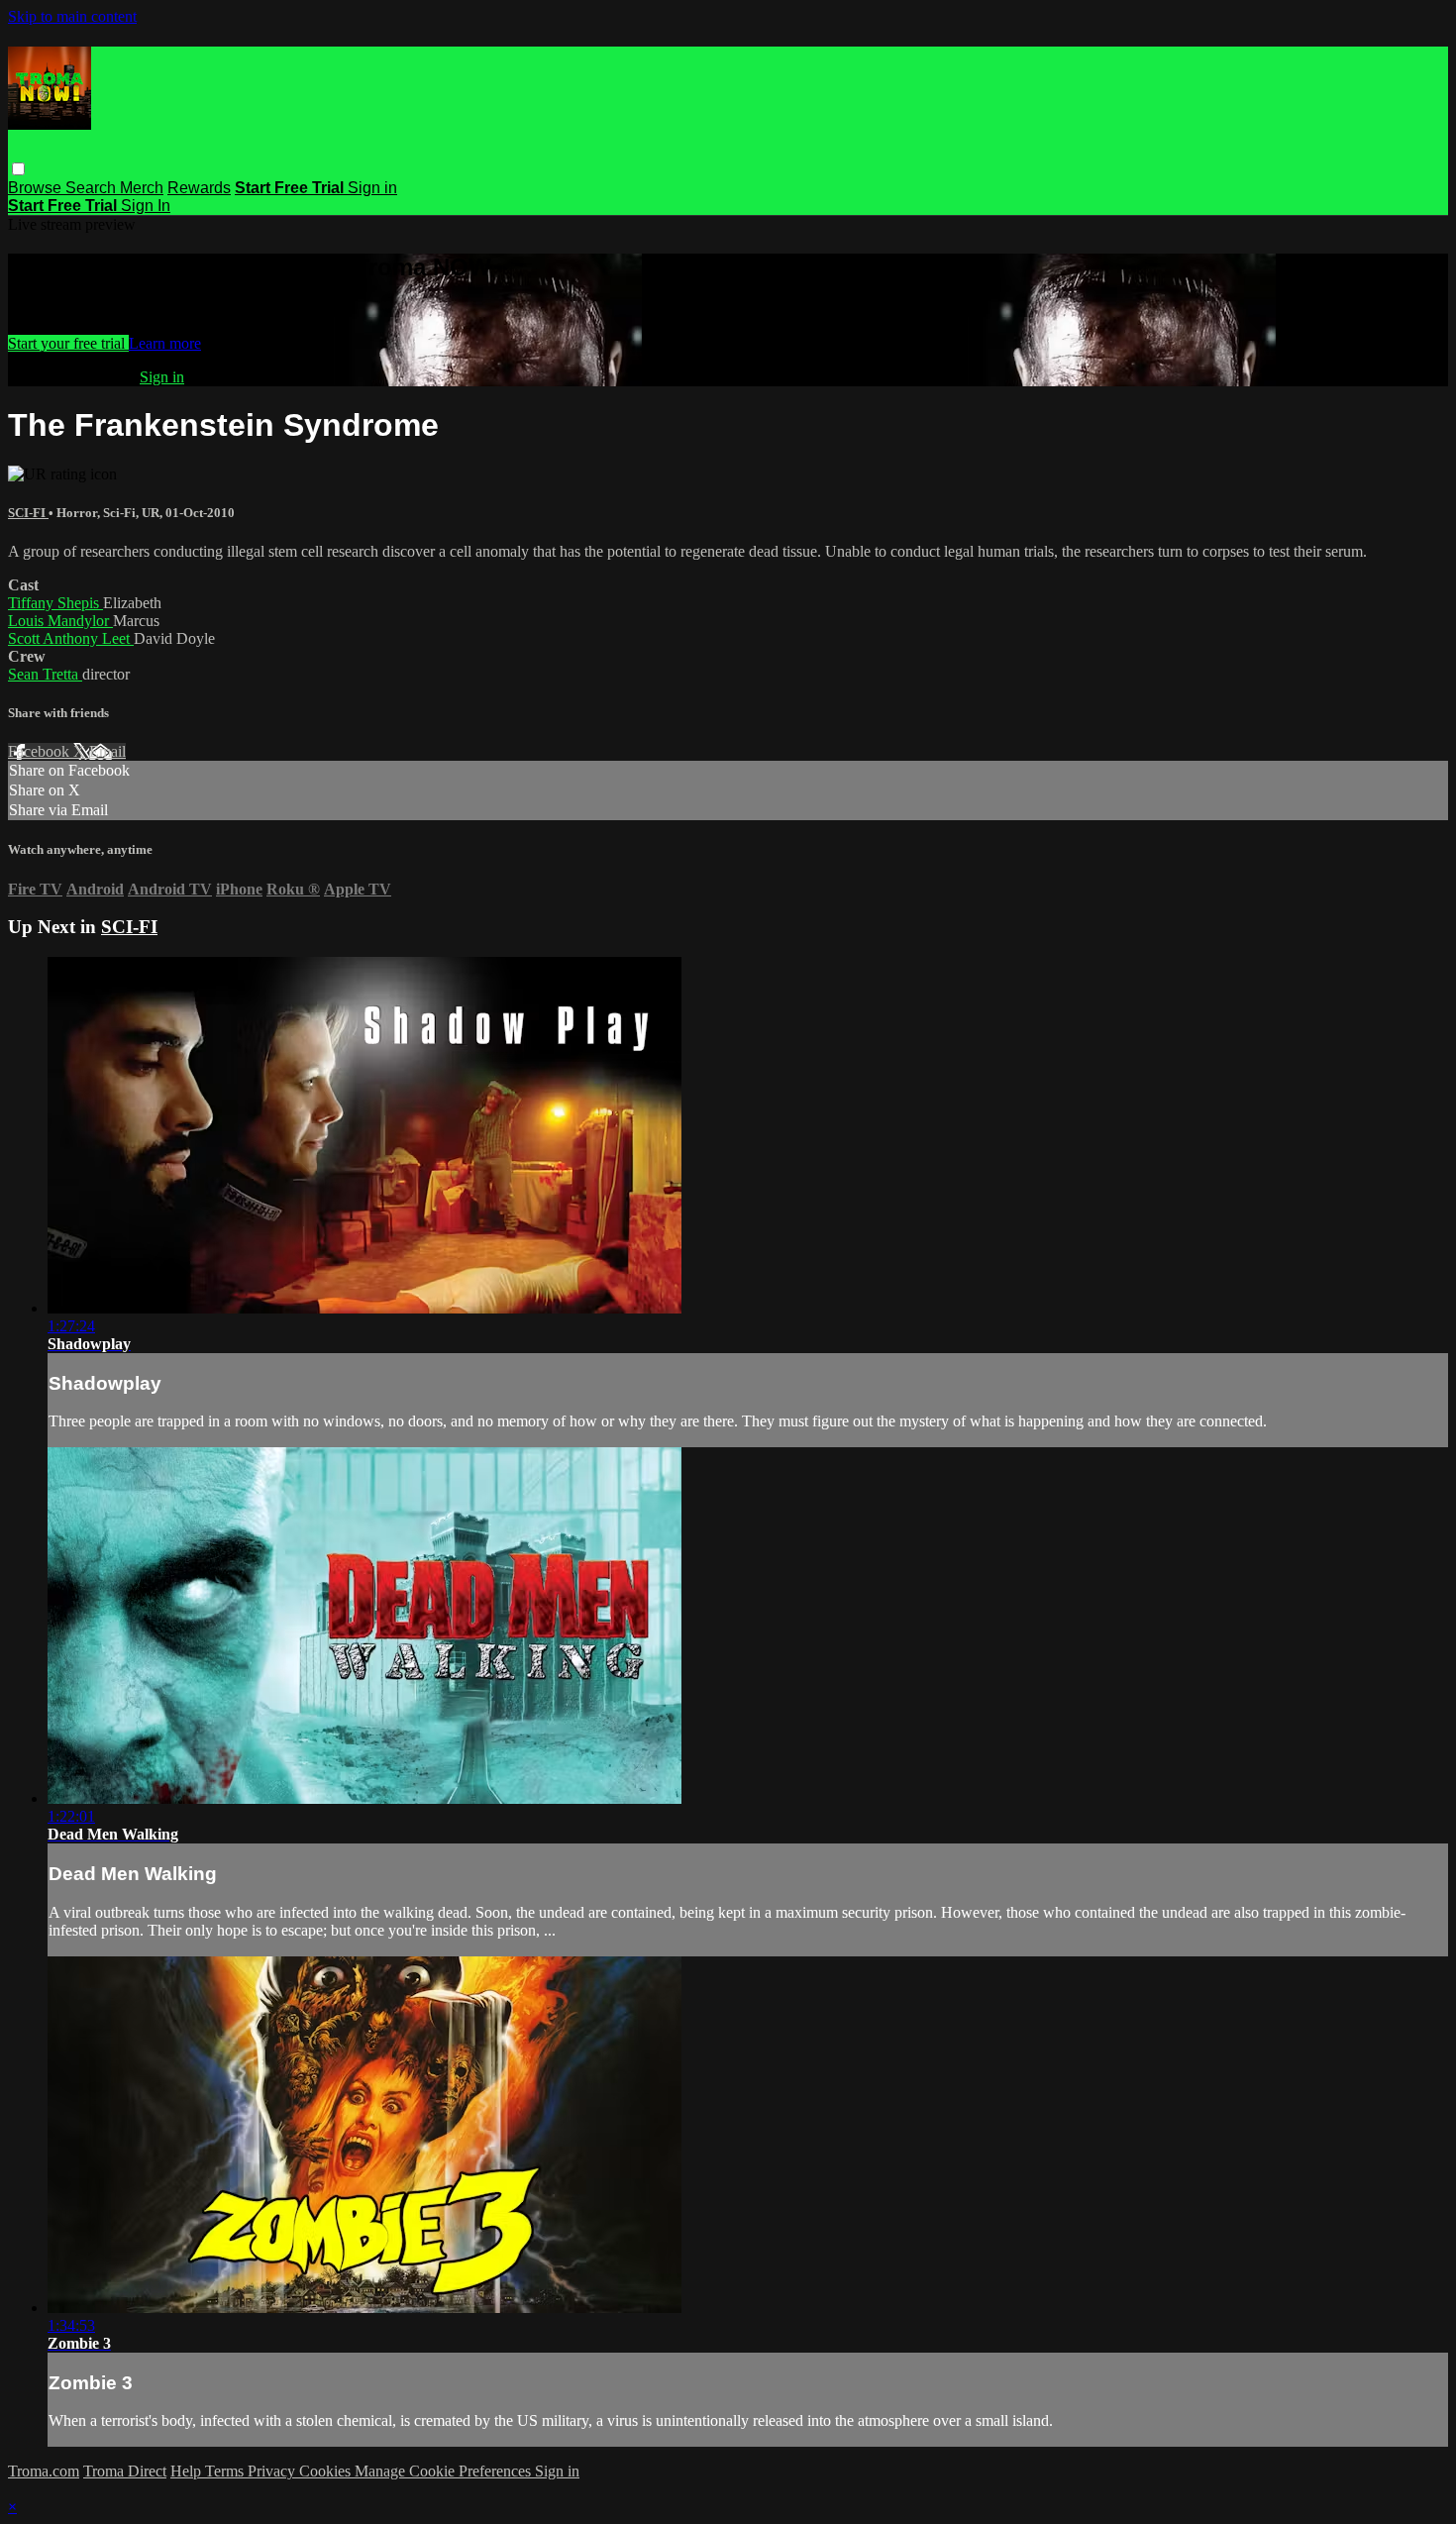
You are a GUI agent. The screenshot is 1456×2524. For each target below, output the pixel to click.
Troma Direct (125, 2471)
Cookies (327, 2471)
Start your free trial (68, 343)
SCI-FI (28, 513)
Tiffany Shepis (55, 603)
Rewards (199, 188)
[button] (18, 169)
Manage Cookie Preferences (445, 2471)
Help (188, 2471)
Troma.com (44, 2471)
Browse (37, 188)
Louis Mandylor (60, 621)
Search (93, 188)
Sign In (146, 206)
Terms (226, 2471)
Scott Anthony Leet (71, 638)
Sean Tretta (45, 674)
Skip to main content (72, 16)
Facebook (41, 751)
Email (107, 751)
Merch (142, 188)
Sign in (372, 188)
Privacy (273, 2471)
